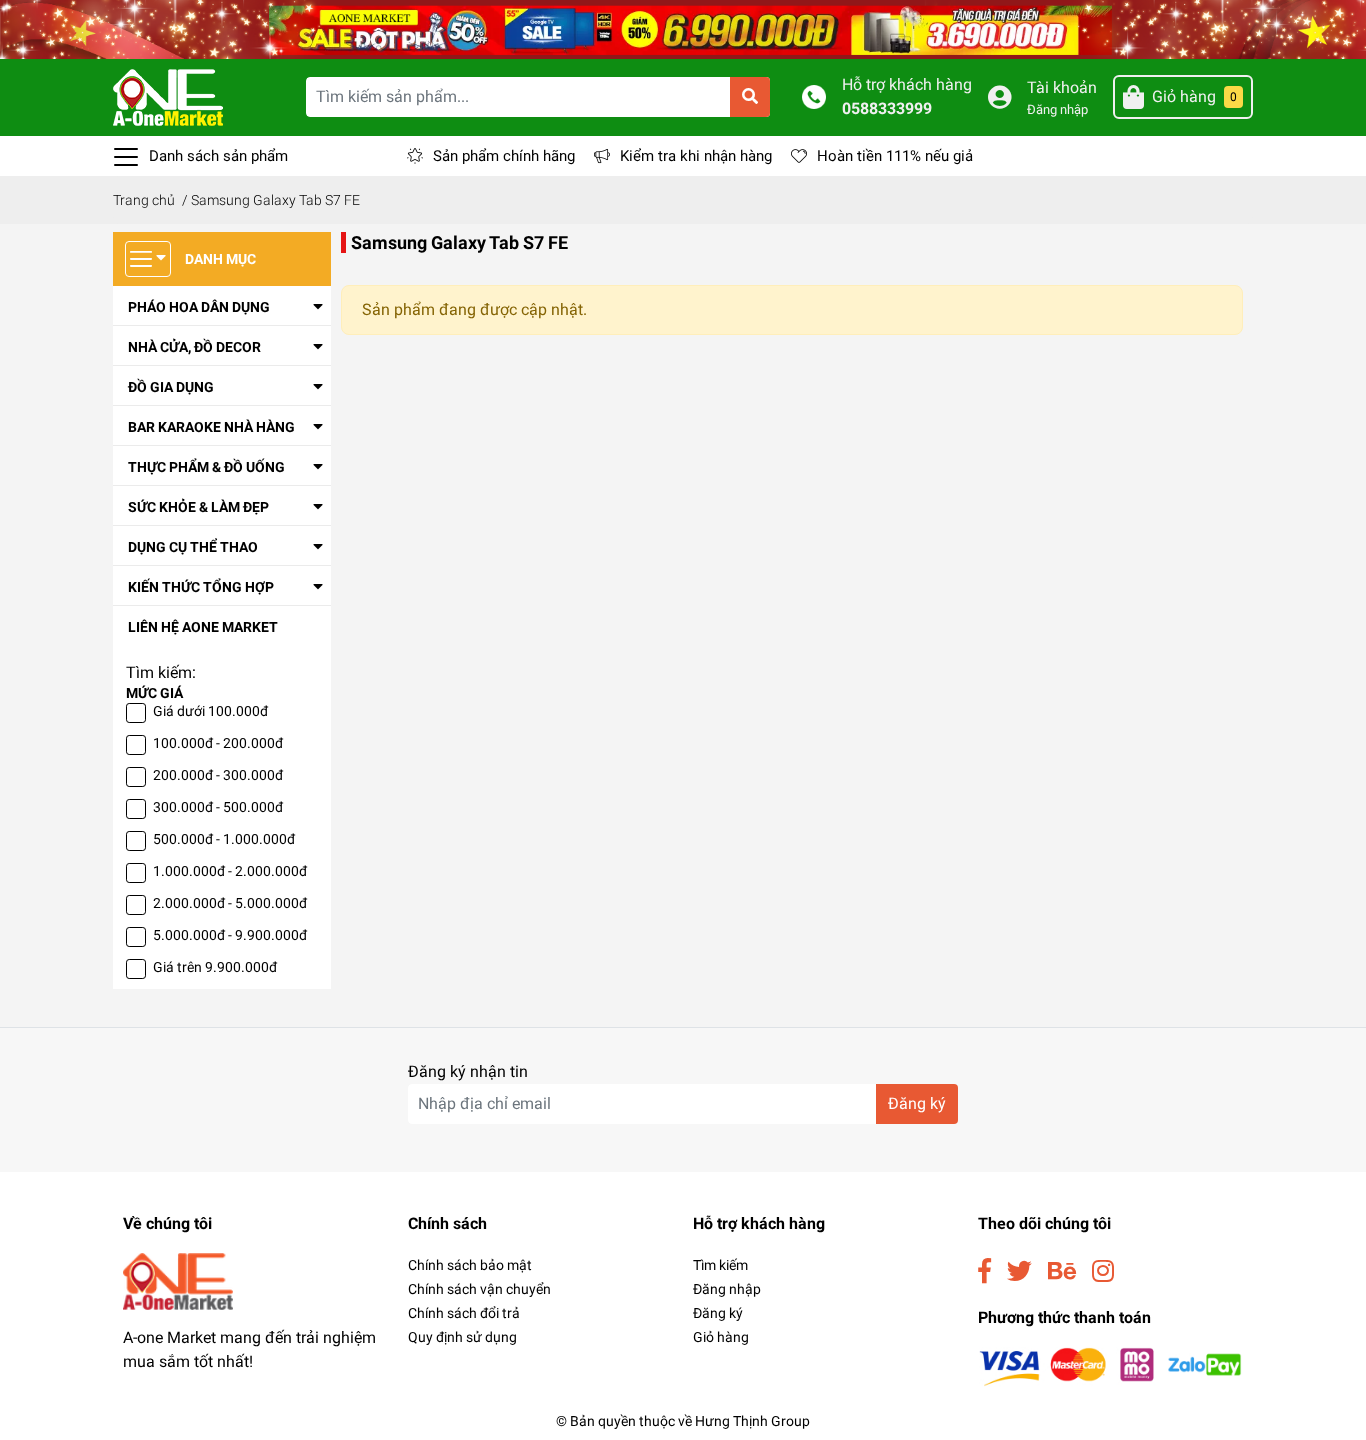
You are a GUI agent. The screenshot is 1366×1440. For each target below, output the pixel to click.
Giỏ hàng (721, 1337)
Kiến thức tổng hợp (201, 587)
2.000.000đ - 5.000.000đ (230, 903)
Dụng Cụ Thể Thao (193, 547)
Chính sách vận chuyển (479, 1289)
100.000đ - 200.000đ (218, 743)
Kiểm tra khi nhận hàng (696, 156)
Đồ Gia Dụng (171, 387)
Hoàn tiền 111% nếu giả (895, 156)
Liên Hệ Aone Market (203, 627)
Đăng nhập (1057, 109)
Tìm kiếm (720, 1265)
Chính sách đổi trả (464, 1313)
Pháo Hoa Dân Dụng (199, 307)
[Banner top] (683, 28)
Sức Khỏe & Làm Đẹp (198, 507)
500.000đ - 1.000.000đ (224, 839)
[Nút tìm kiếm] (750, 97)
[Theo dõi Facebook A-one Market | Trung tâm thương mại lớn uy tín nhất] (984, 1271)
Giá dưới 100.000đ (210, 711)
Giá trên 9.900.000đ (215, 967)
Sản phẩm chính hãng (504, 156)
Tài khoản (1062, 87)
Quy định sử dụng (462, 1337)
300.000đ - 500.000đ (218, 807)
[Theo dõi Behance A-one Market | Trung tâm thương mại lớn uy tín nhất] (1062, 1271)
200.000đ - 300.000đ (218, 775)
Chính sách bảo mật (470, 1265)
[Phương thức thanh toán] (1110, 1366)
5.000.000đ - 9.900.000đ (230, 935)
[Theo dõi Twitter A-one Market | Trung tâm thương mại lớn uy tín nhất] (1019, 1271)
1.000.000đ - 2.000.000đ (230, 871)
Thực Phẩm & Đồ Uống (206, 467)
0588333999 (887, 108)
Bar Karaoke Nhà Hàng (211, 427)
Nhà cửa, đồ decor (194, 347)
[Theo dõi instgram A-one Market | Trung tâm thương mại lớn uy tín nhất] (1103, 1271)
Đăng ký (917, 1103)
